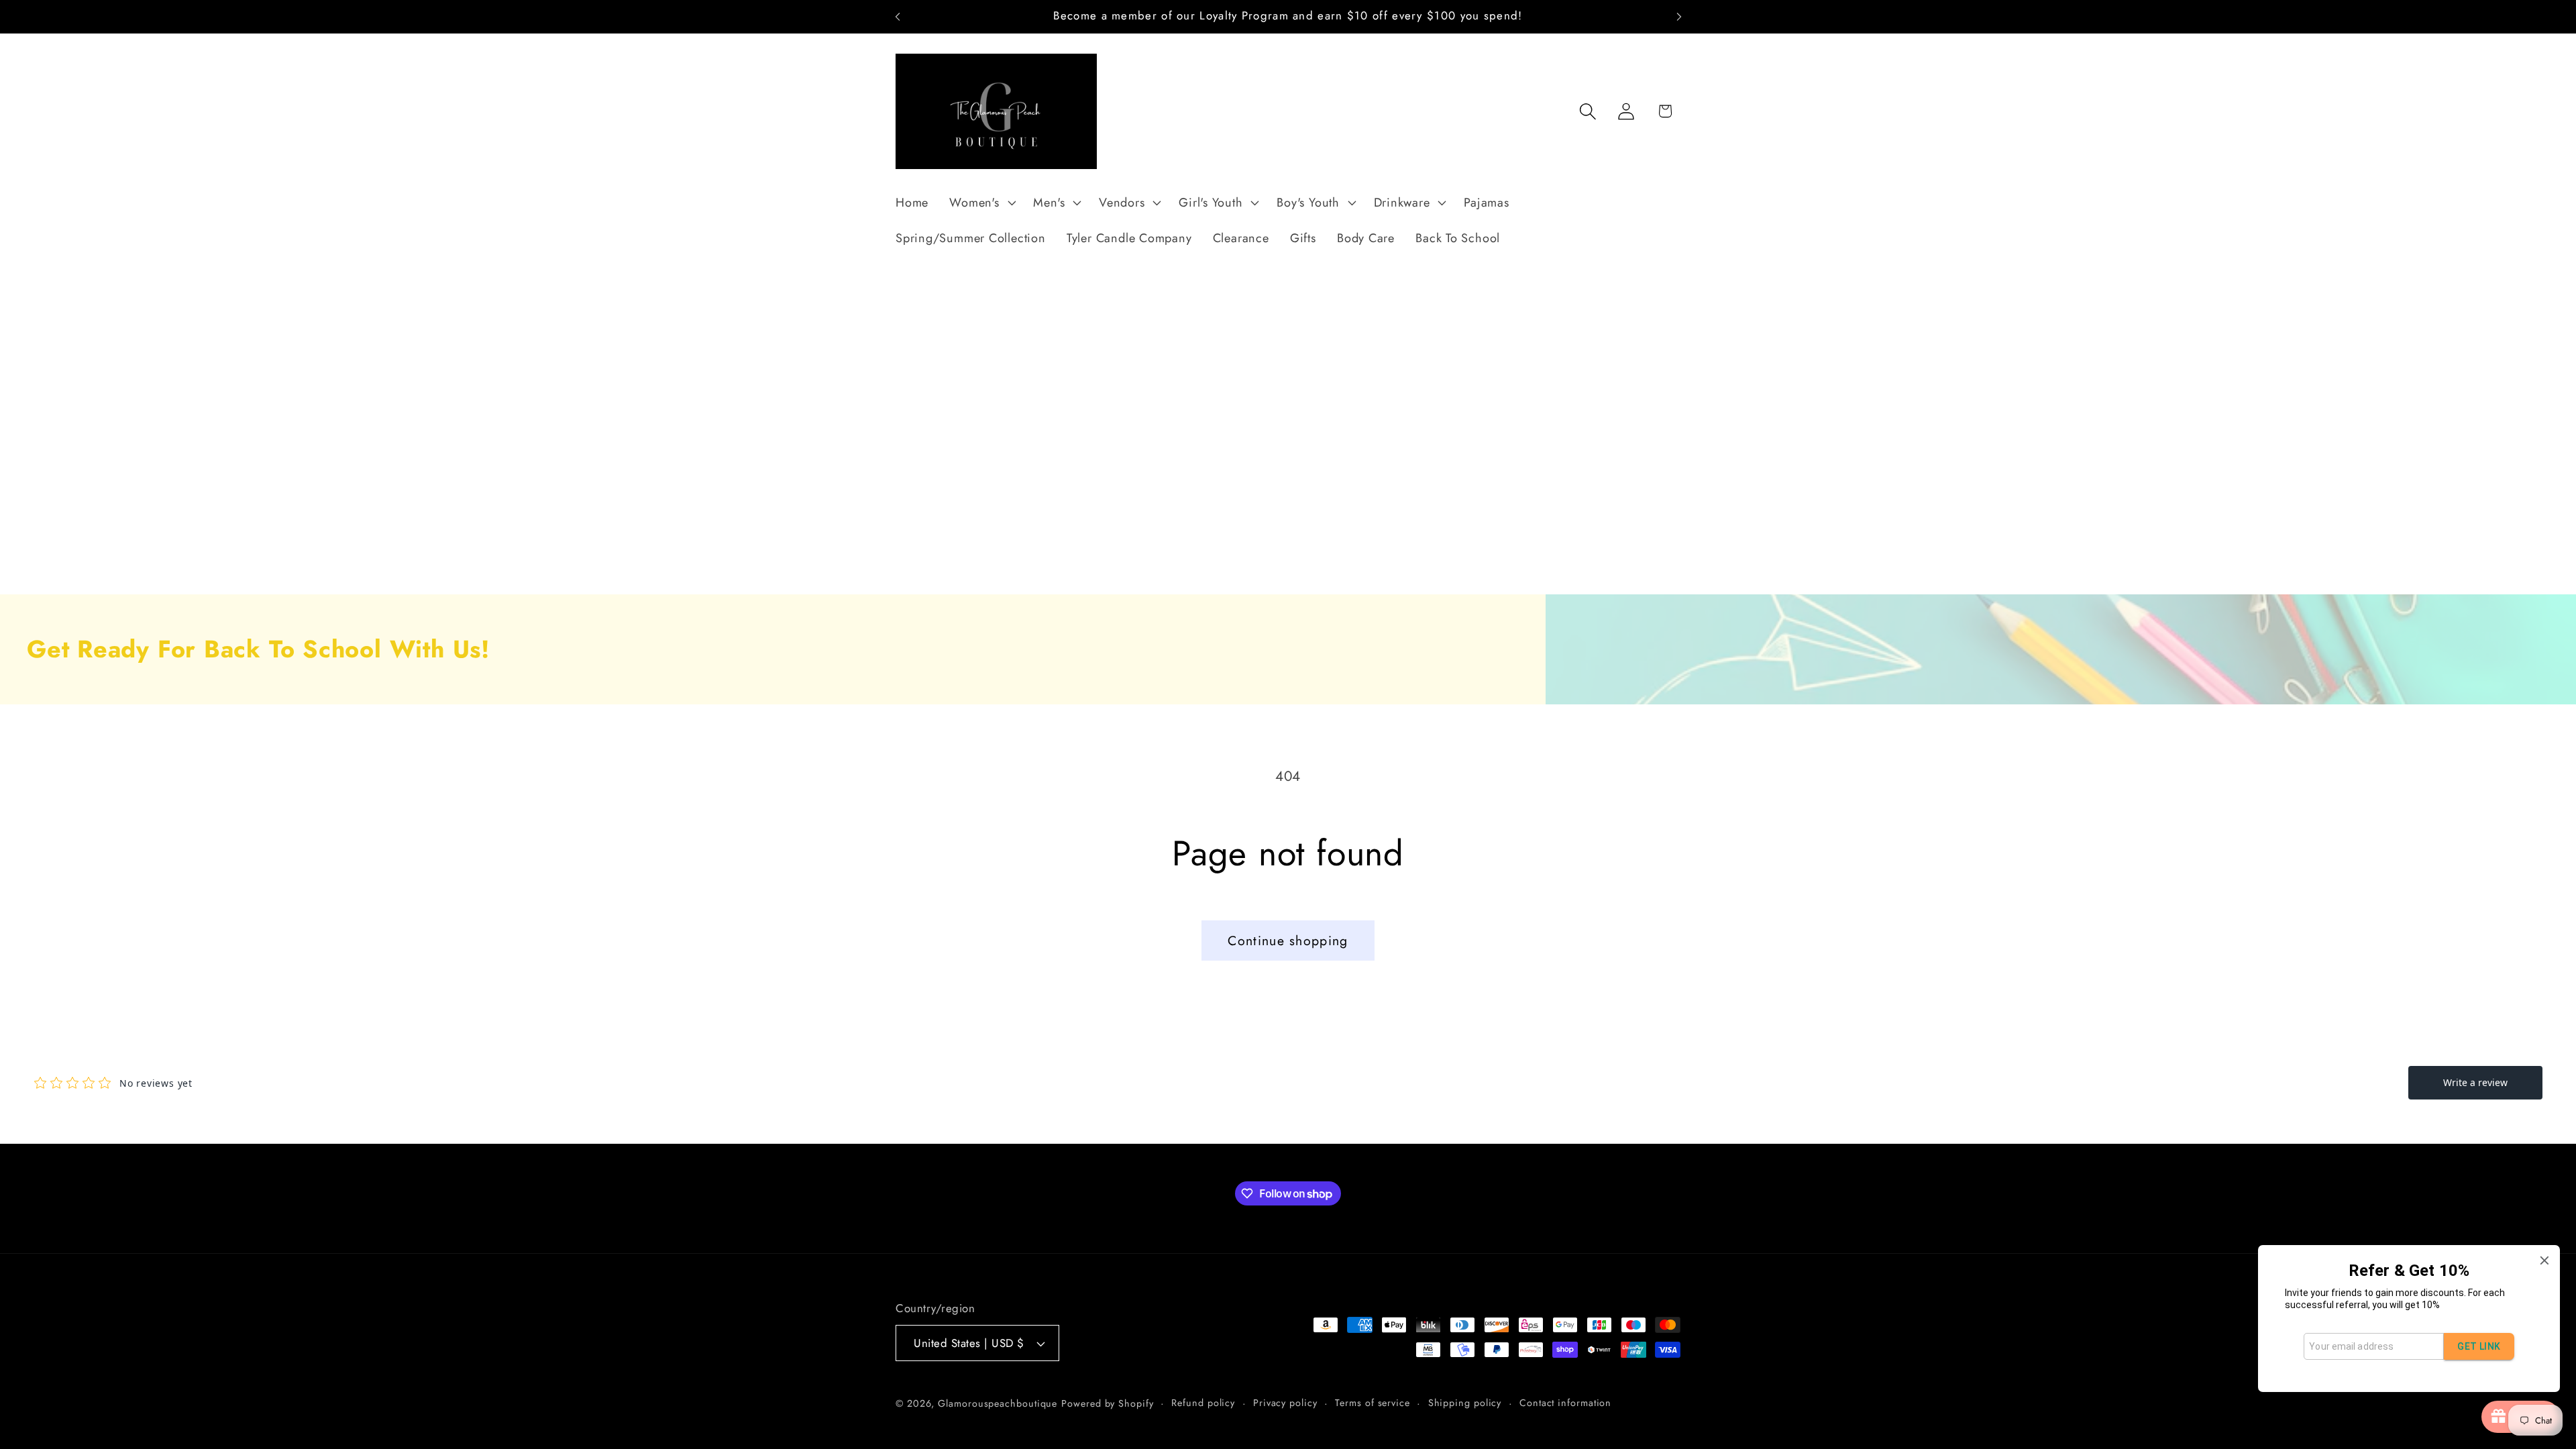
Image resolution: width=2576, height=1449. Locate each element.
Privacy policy (1285, 1403)
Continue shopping (1288, 941)
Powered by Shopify (1107, 1403)
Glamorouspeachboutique (998, 1403)
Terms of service (1373, 1403)
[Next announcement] (1679, 16)
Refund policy (1203, 1403)
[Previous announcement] (898, 16)
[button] (981, 203)
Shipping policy (1465, 1403)
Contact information (1565, 1403)
